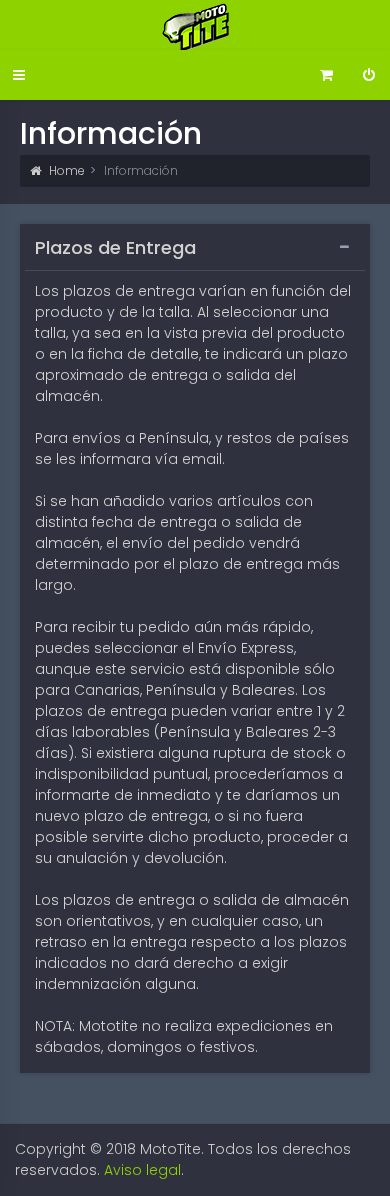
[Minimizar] (344, 247)
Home (65, 170)
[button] (19, 75)
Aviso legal (142, 1170)
